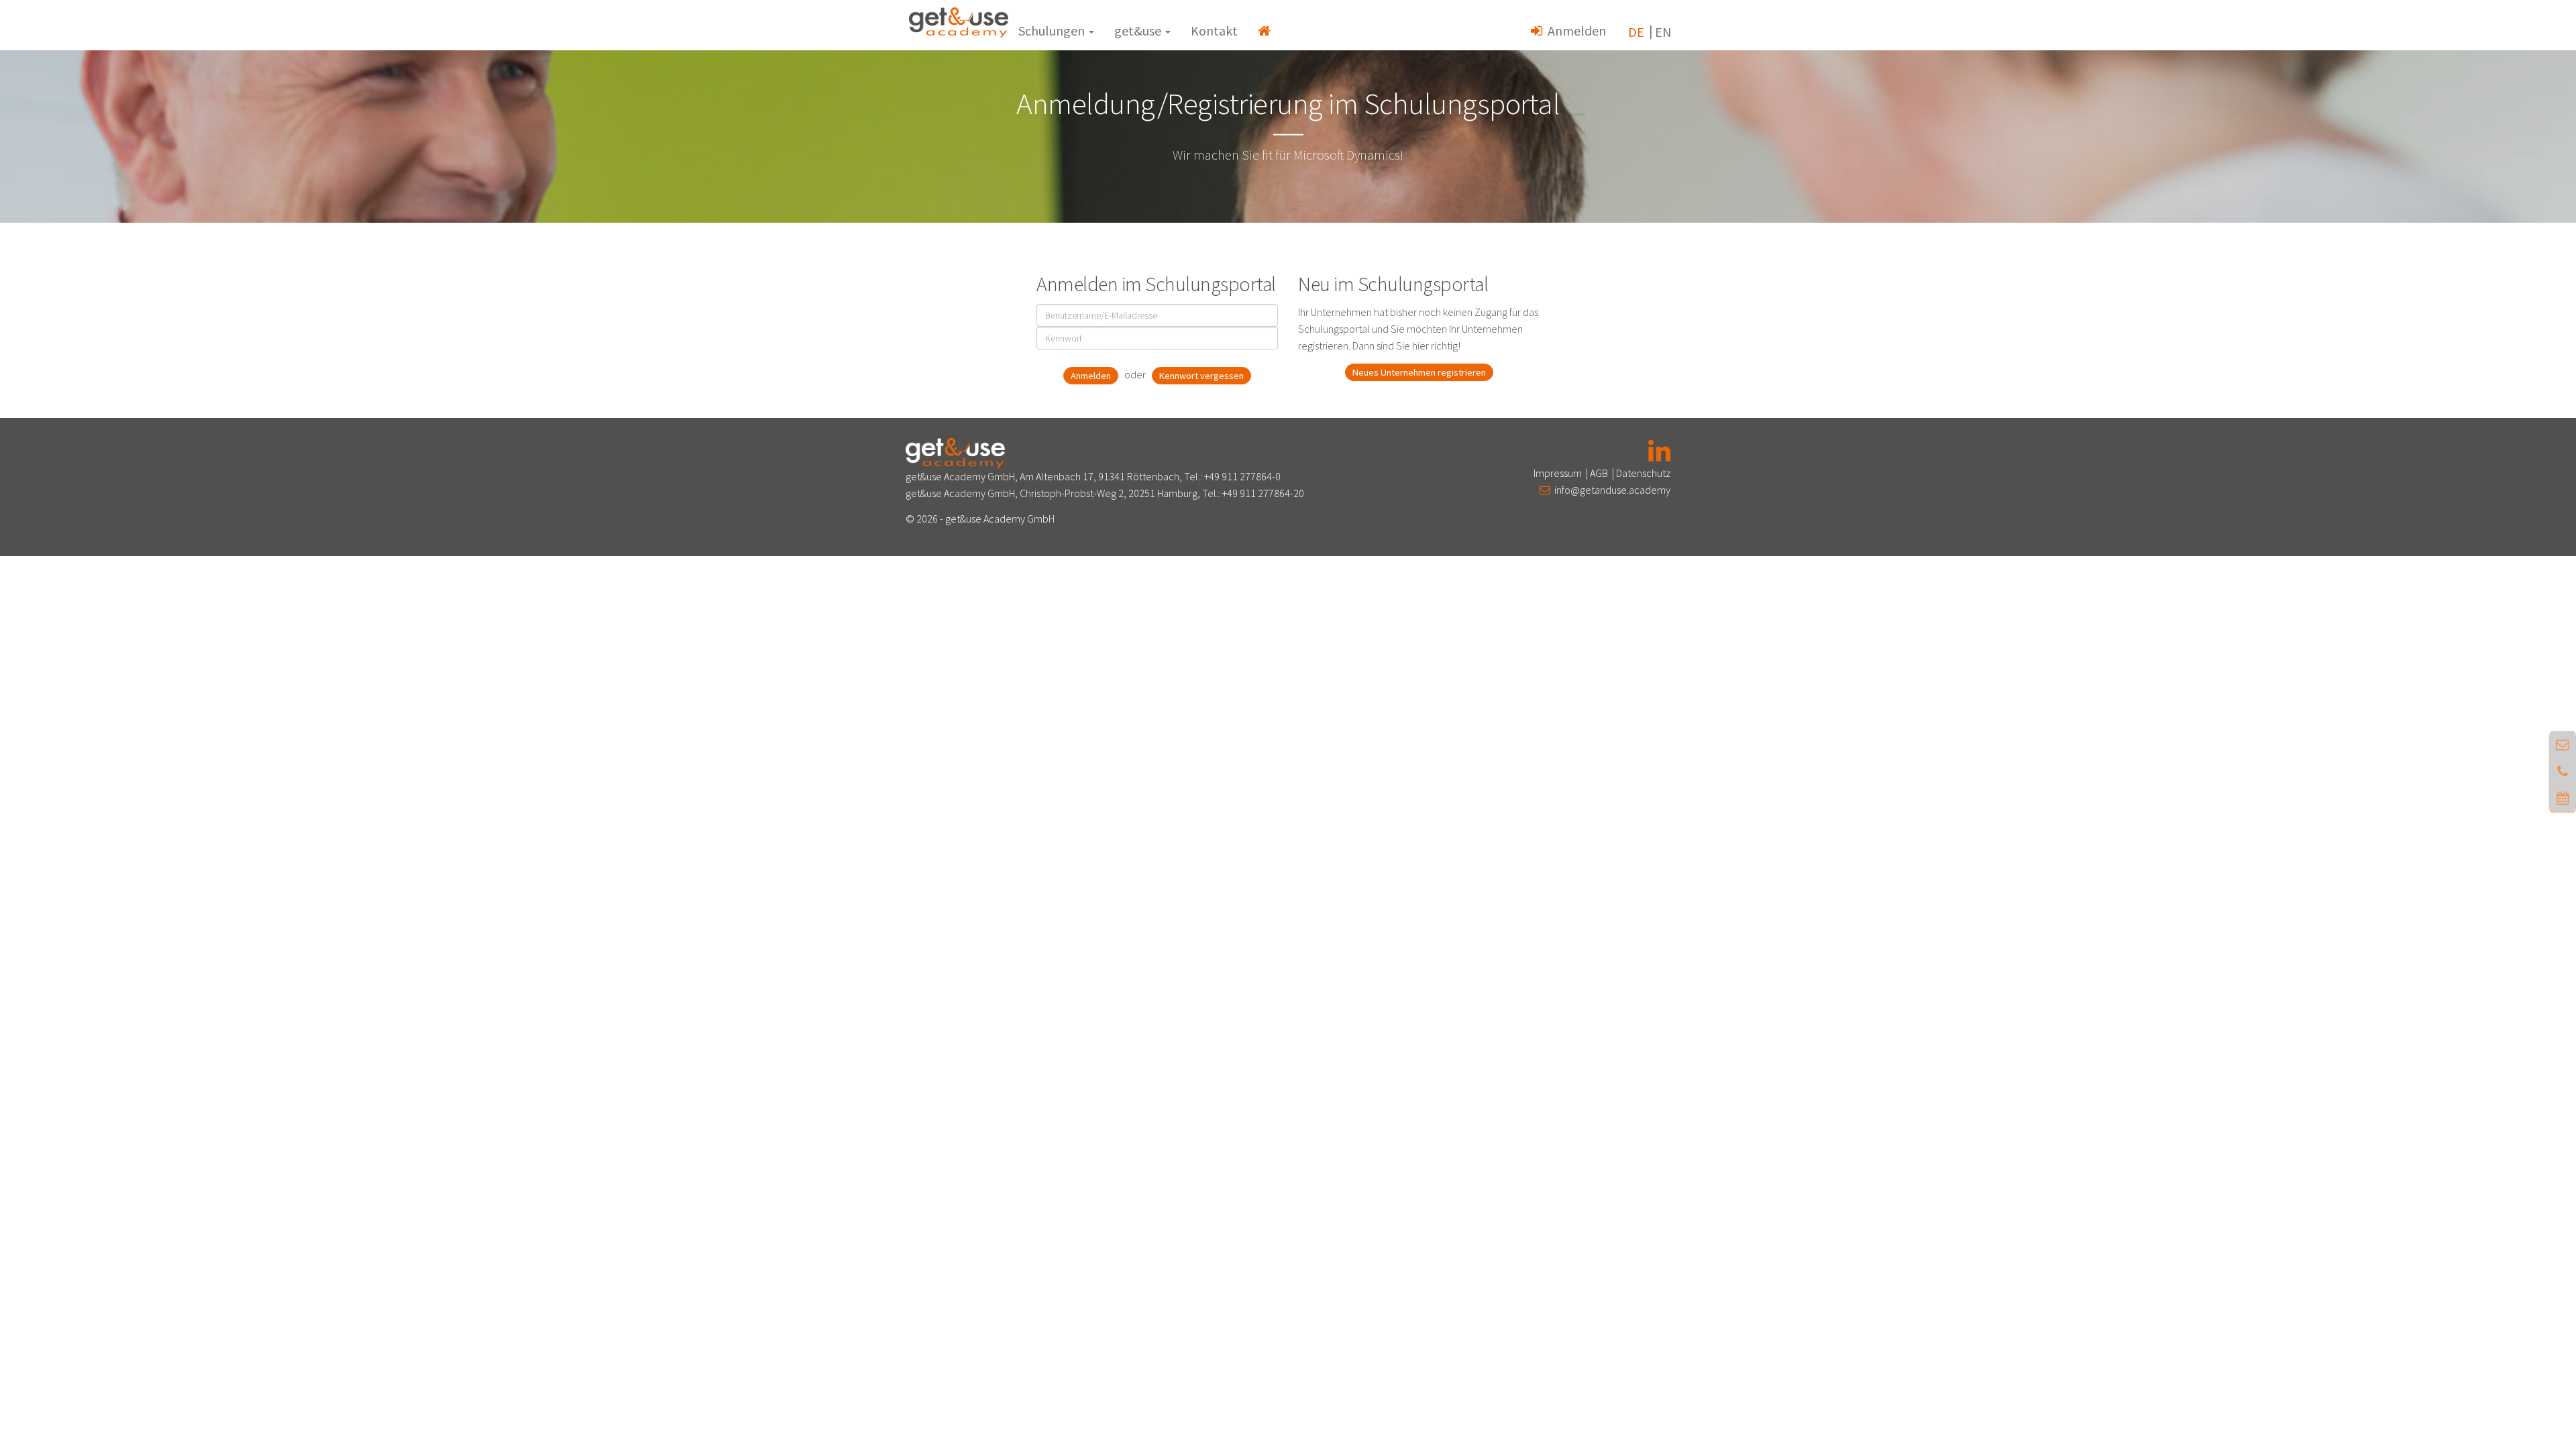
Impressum (1558, 473)
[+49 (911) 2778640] (2563, 771)
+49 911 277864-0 (1242, 476)
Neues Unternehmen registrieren (1419, 372)
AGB (1599, 473)
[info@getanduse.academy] (2563, 744)
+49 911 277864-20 (1263, 493)
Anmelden (1574, 31)
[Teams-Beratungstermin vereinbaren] (2563, 798)
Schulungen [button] (1053, 31)
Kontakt (1214, 31)
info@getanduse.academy (1610, 490)
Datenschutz (1643, 473)
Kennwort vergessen (1201, 376)
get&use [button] (1139, 31)
